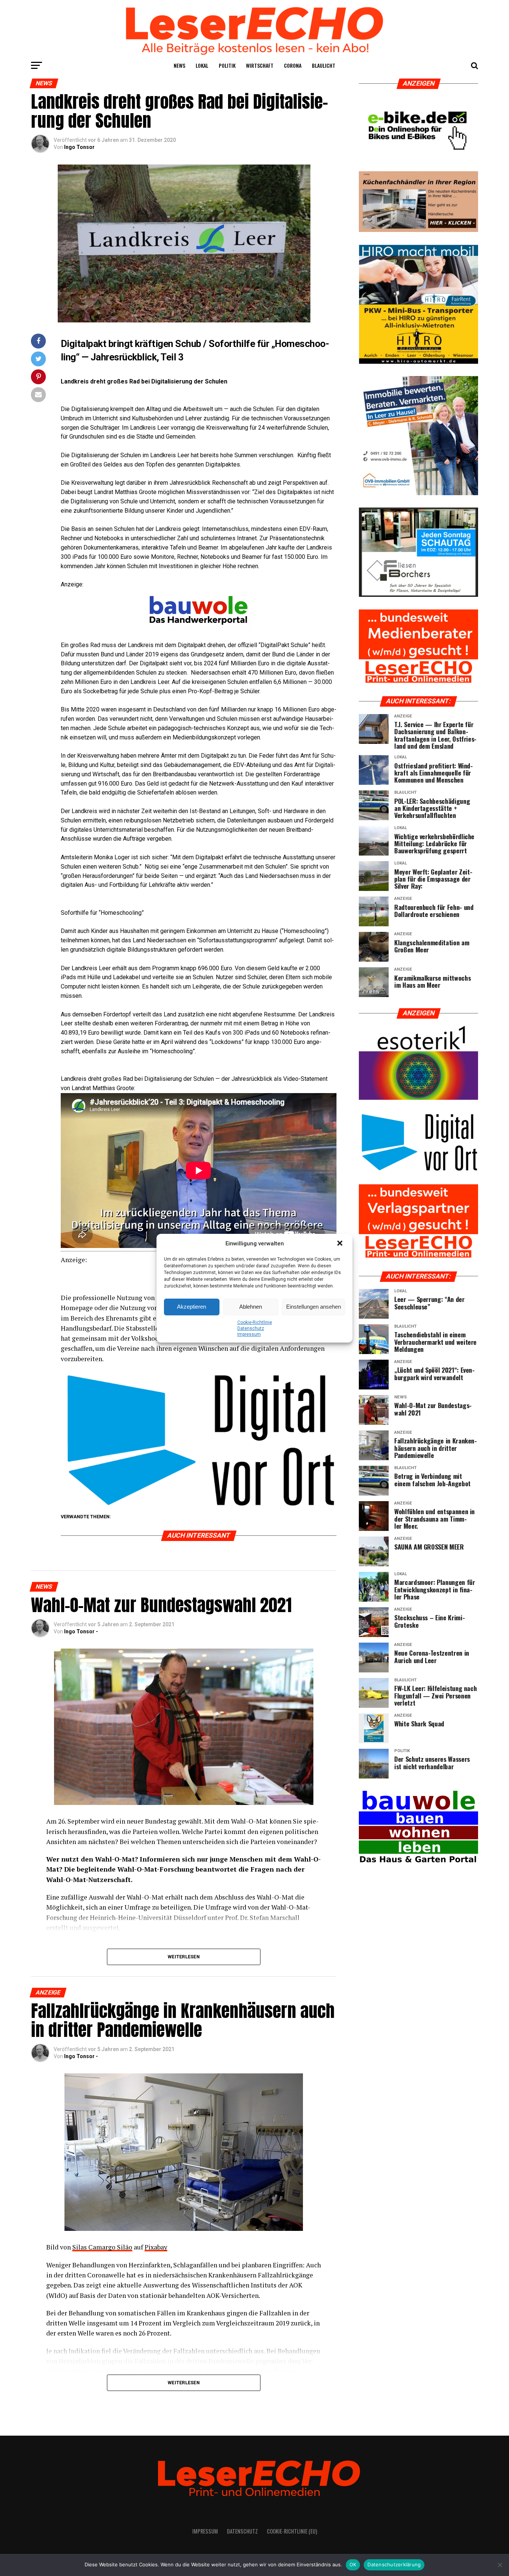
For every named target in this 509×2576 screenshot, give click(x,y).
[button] (341, 1244)
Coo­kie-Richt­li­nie (255, 1322)
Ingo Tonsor (79, 147)
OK (353, 2564)
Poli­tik (227, 65)
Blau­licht (324, 65)
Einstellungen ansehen (314, 1307)
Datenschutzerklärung (394, 2564)
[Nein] (500, 2565)
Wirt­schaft (260, 65)
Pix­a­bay (156, 2247)
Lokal (202, 65)
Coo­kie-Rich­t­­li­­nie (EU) (292, 2531)
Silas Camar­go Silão (102, 2247)
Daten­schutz (251, 1328)
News (179, 65)
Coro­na (293, 65)
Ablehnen (251, 1307)
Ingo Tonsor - (81, 1631)
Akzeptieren (192, 1307)
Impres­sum (249, 1334)
